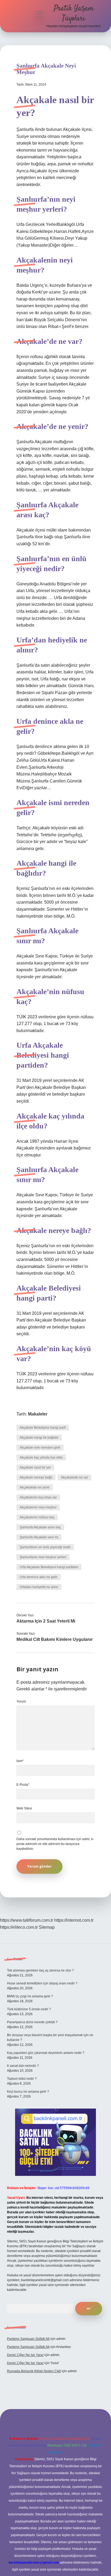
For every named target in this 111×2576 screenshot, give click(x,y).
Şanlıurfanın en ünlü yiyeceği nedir (45, 1547)
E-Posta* (23, 1785)
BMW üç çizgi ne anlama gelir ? (30, 1996)
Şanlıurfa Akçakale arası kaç (40, 1527)
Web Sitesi (24, 1808)
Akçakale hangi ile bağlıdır (39, 1438)
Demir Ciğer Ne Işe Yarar (25, 2355)
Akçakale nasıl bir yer (35, 1467)
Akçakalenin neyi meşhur (38, 1507)
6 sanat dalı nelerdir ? (23, 2066)
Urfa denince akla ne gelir (39, 1577)
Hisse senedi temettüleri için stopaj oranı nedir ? (42, 1983)
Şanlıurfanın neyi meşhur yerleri (43, 1557)
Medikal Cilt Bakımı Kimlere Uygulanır (55, 1639)
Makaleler (38, 1414)
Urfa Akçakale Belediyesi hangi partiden (49, 1567)
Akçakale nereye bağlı (36, 1477)
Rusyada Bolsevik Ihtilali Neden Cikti (34, 2371)
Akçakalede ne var (74, 1477)
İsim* (20, 1761)
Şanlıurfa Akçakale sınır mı (39, 1537)
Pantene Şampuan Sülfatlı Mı (28, 2339)
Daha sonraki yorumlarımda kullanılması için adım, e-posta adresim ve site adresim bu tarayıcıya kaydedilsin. (55, 1844)
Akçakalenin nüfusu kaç (37, 1517)
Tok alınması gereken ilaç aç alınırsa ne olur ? (40, 1970)
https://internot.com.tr (74, 1920)
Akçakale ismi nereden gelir (40, 1448)
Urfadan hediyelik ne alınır (39, 1587)
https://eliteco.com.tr (19, 1927)
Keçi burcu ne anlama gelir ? (28, 2092)
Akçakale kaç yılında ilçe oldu (41, 1457)
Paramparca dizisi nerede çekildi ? (32, 2022)
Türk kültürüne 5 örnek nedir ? (29, 2009)
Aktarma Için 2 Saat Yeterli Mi (46, 1621)
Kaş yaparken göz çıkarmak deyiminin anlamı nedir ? (46, 2053)
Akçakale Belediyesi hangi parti (43, 1428)
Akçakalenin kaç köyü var (38, 1497)
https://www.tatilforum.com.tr (27, 1920)
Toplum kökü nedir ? (22, 2079)
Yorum (21, 1701)
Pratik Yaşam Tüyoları (74, 14)
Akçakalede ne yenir (35, 1487)
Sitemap (47, 1927)
